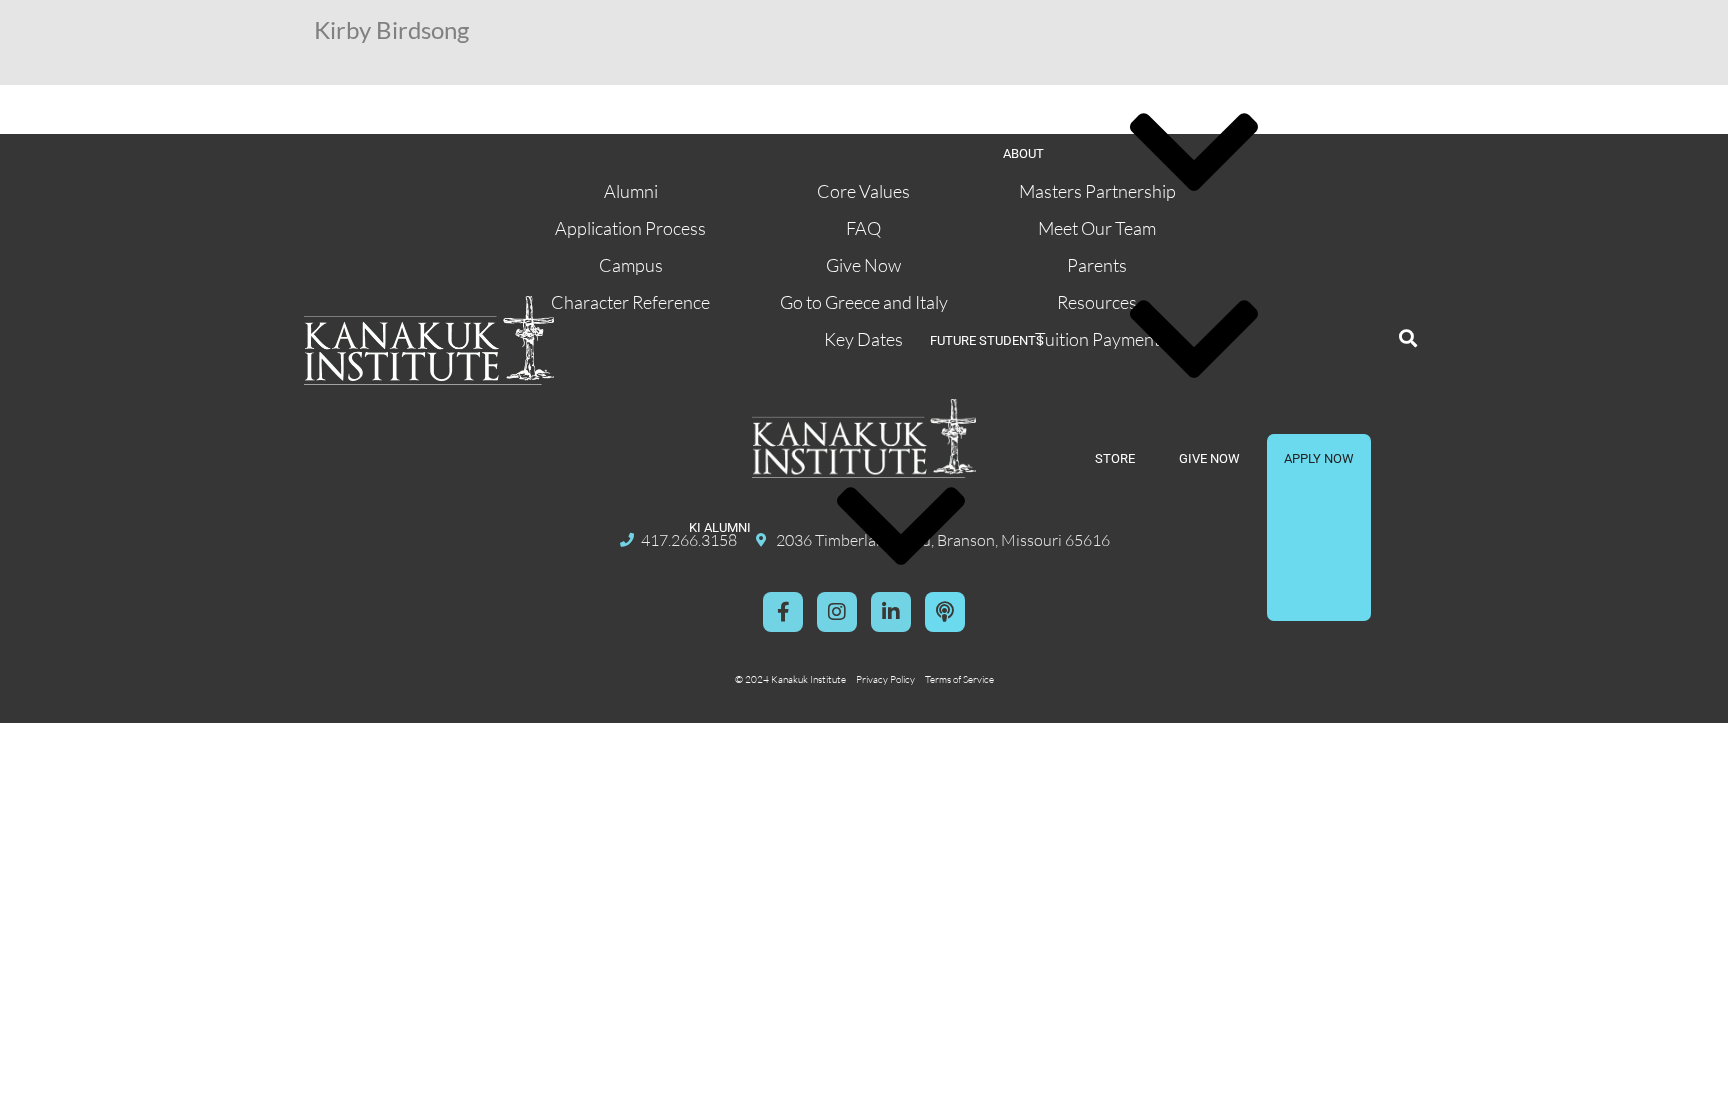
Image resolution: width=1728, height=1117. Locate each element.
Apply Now (1319, 458)
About (1023, 153)
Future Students (987, 340)
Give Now (1209, 458)
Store (1115, 458)
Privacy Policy (885, 679)
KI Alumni (720, 527)
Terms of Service (959, 679)
